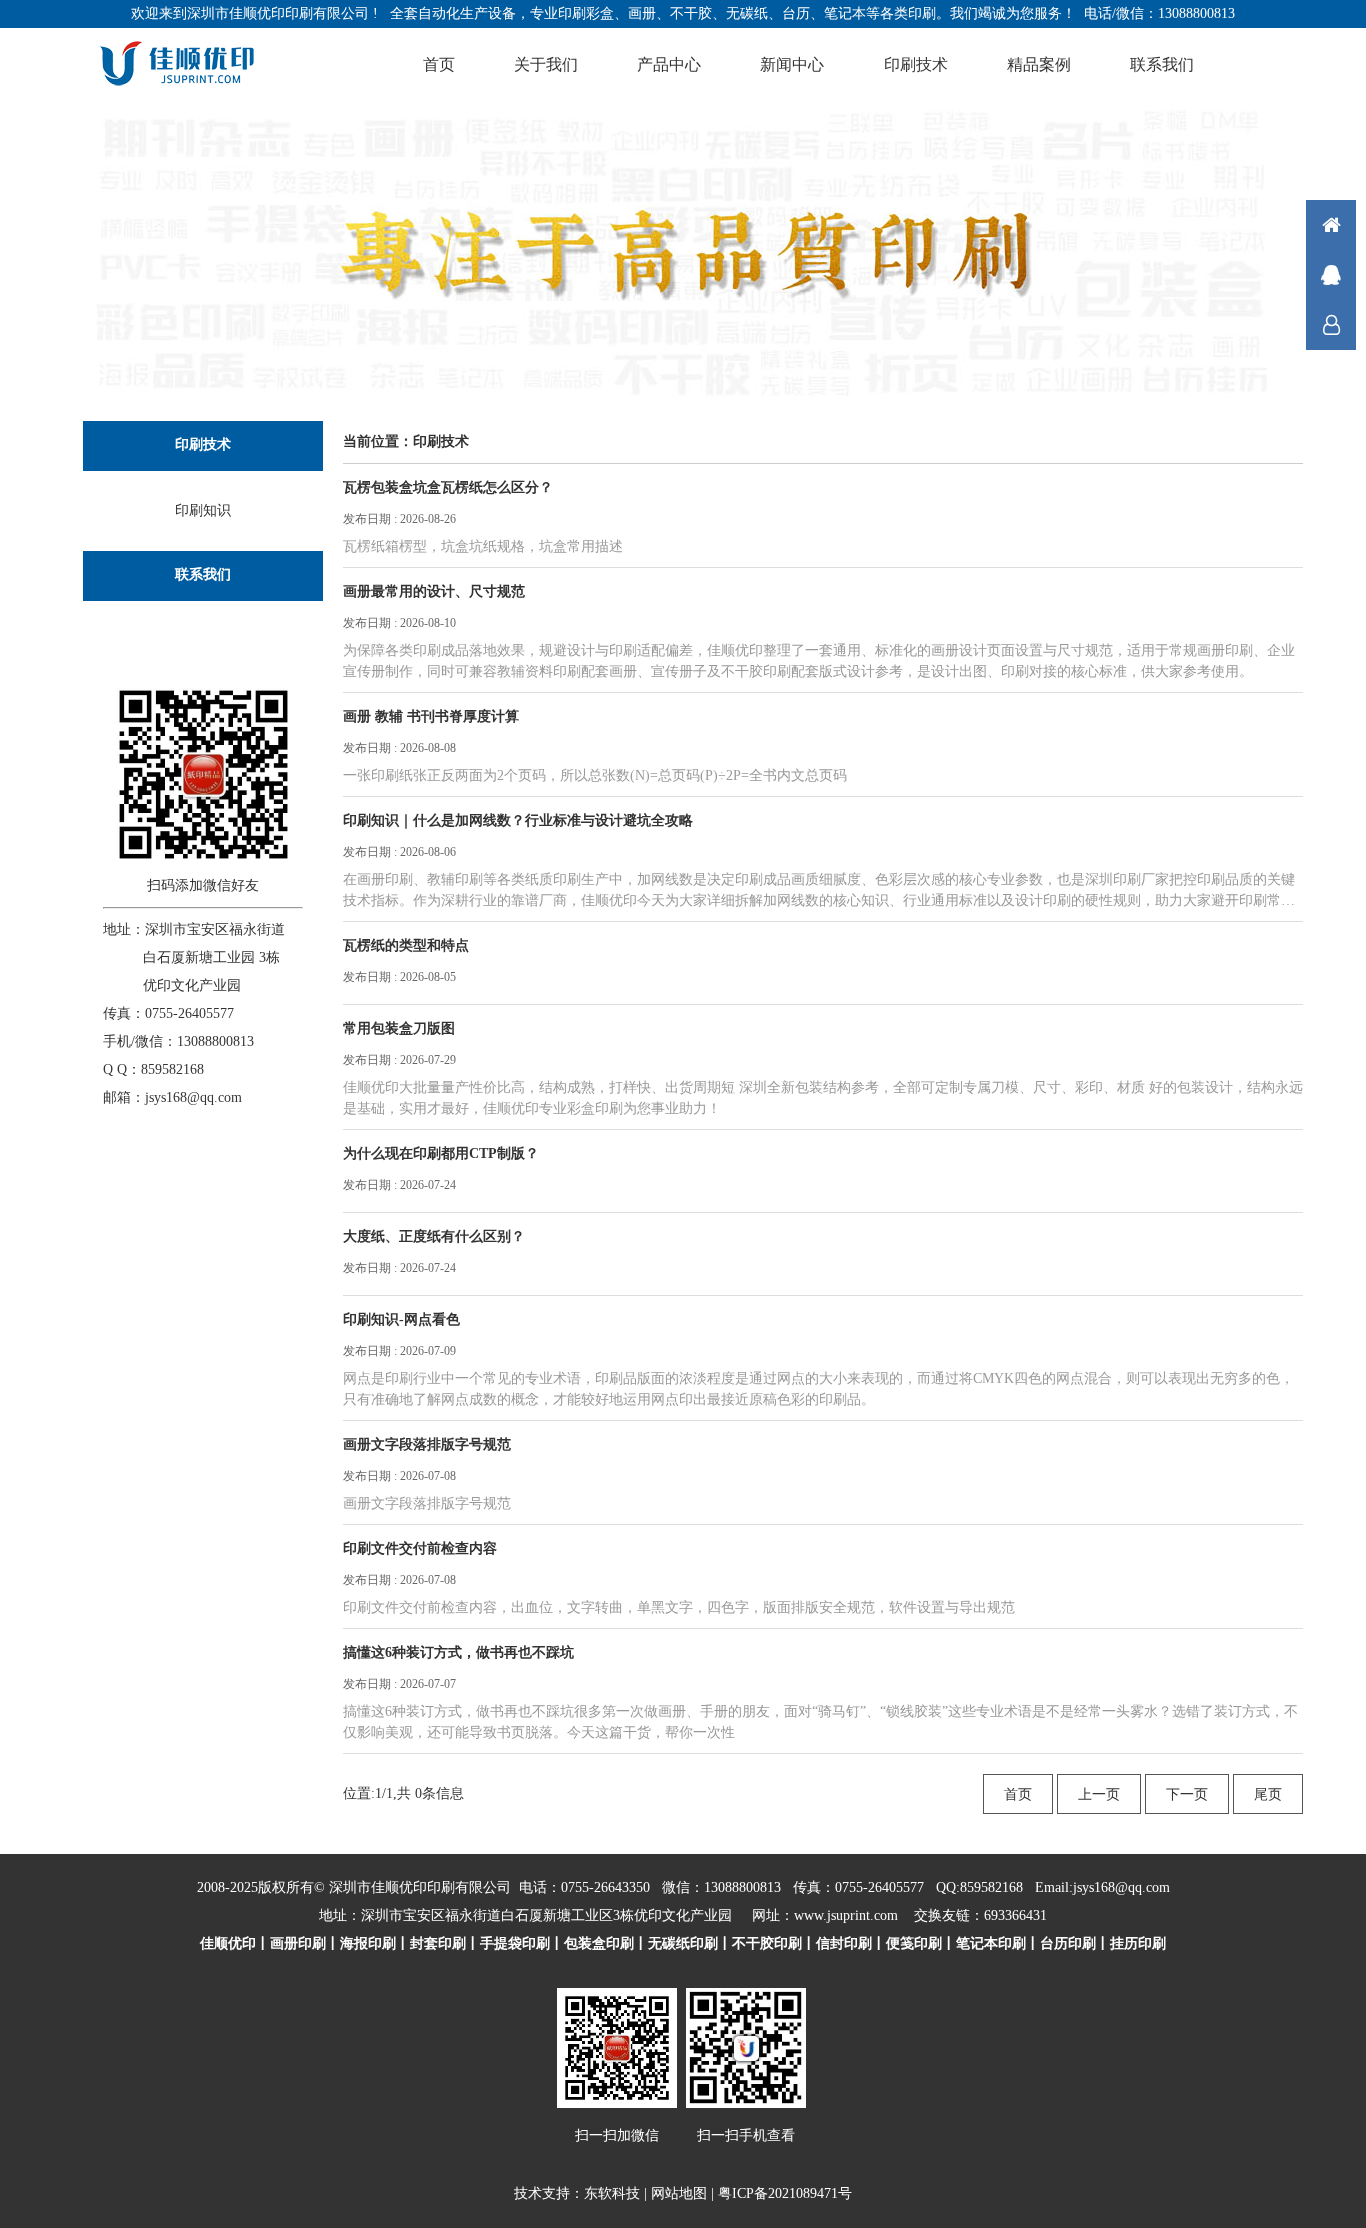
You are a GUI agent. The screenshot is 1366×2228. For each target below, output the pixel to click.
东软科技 (612, 2193)
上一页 (1099, 1794)
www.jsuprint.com (846, 1915)
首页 (439, 64)
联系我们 (1162, 64)
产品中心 (669, 64)
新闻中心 (792, 64)
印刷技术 (916, 64)
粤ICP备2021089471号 (785, 2193)
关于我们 (546, 64)
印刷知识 (203, 510)
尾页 (1268, 1794)
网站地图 (679, 2193)
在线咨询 (1331, 275)
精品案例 (1039, 64)
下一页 (1187, 1794)
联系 (1331, 325)
